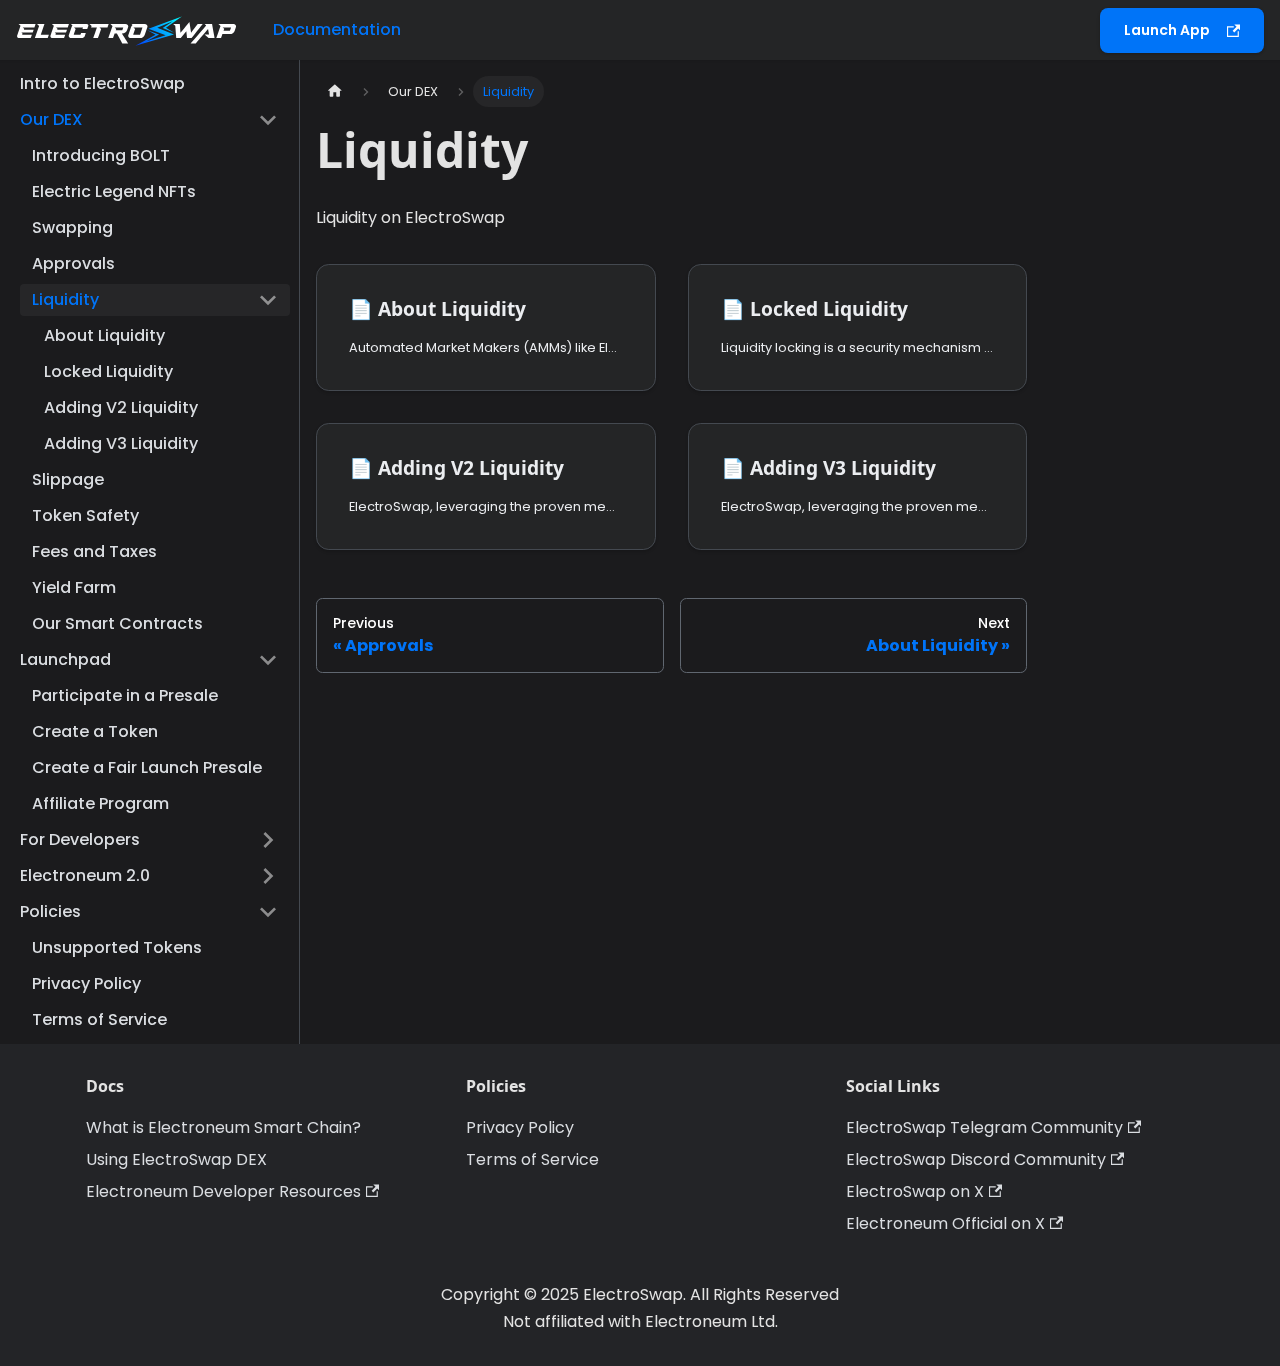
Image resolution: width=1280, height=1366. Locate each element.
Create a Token (95, 731)
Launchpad (65, 659)
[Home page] (335, 91)
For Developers (80, 839)
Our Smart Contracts (117, 623)
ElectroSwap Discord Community (976, 1159)
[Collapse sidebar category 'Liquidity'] (268, 300)
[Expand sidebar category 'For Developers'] (268, 840)
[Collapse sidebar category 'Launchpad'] (268, 660)
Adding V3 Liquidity (121, 443)
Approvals (73, 263)
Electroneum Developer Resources (223, 1191)
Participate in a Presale (125, 695)
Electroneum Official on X (945, 1223)
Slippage (68, 479)
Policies (50, 911)
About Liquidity (104, 335)
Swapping (72, 227)
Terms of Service (99, 1019)
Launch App (1167, 30)
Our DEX (51, 119)
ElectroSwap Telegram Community (984, 1127)
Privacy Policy (86, 983)
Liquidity (65, 299)
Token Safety (85, 515)
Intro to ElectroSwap (102, 83)
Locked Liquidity (108, 371)
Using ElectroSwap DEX (176, 1159)
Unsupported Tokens (117, 947)
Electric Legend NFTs (114, 191)
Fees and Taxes (94, 551)
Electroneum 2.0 (85, 875)
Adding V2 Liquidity (121, 407)
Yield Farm (74, 587)
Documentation (337, 29)
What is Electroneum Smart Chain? (223, 1127)
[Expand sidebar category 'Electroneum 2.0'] (268, 876)
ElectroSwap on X (915, 1191)
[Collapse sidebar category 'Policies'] (268, 912)
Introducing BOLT (101, 155)
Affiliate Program (100, 803)
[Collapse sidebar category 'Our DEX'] (268, 120)
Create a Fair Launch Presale (147, 767)
